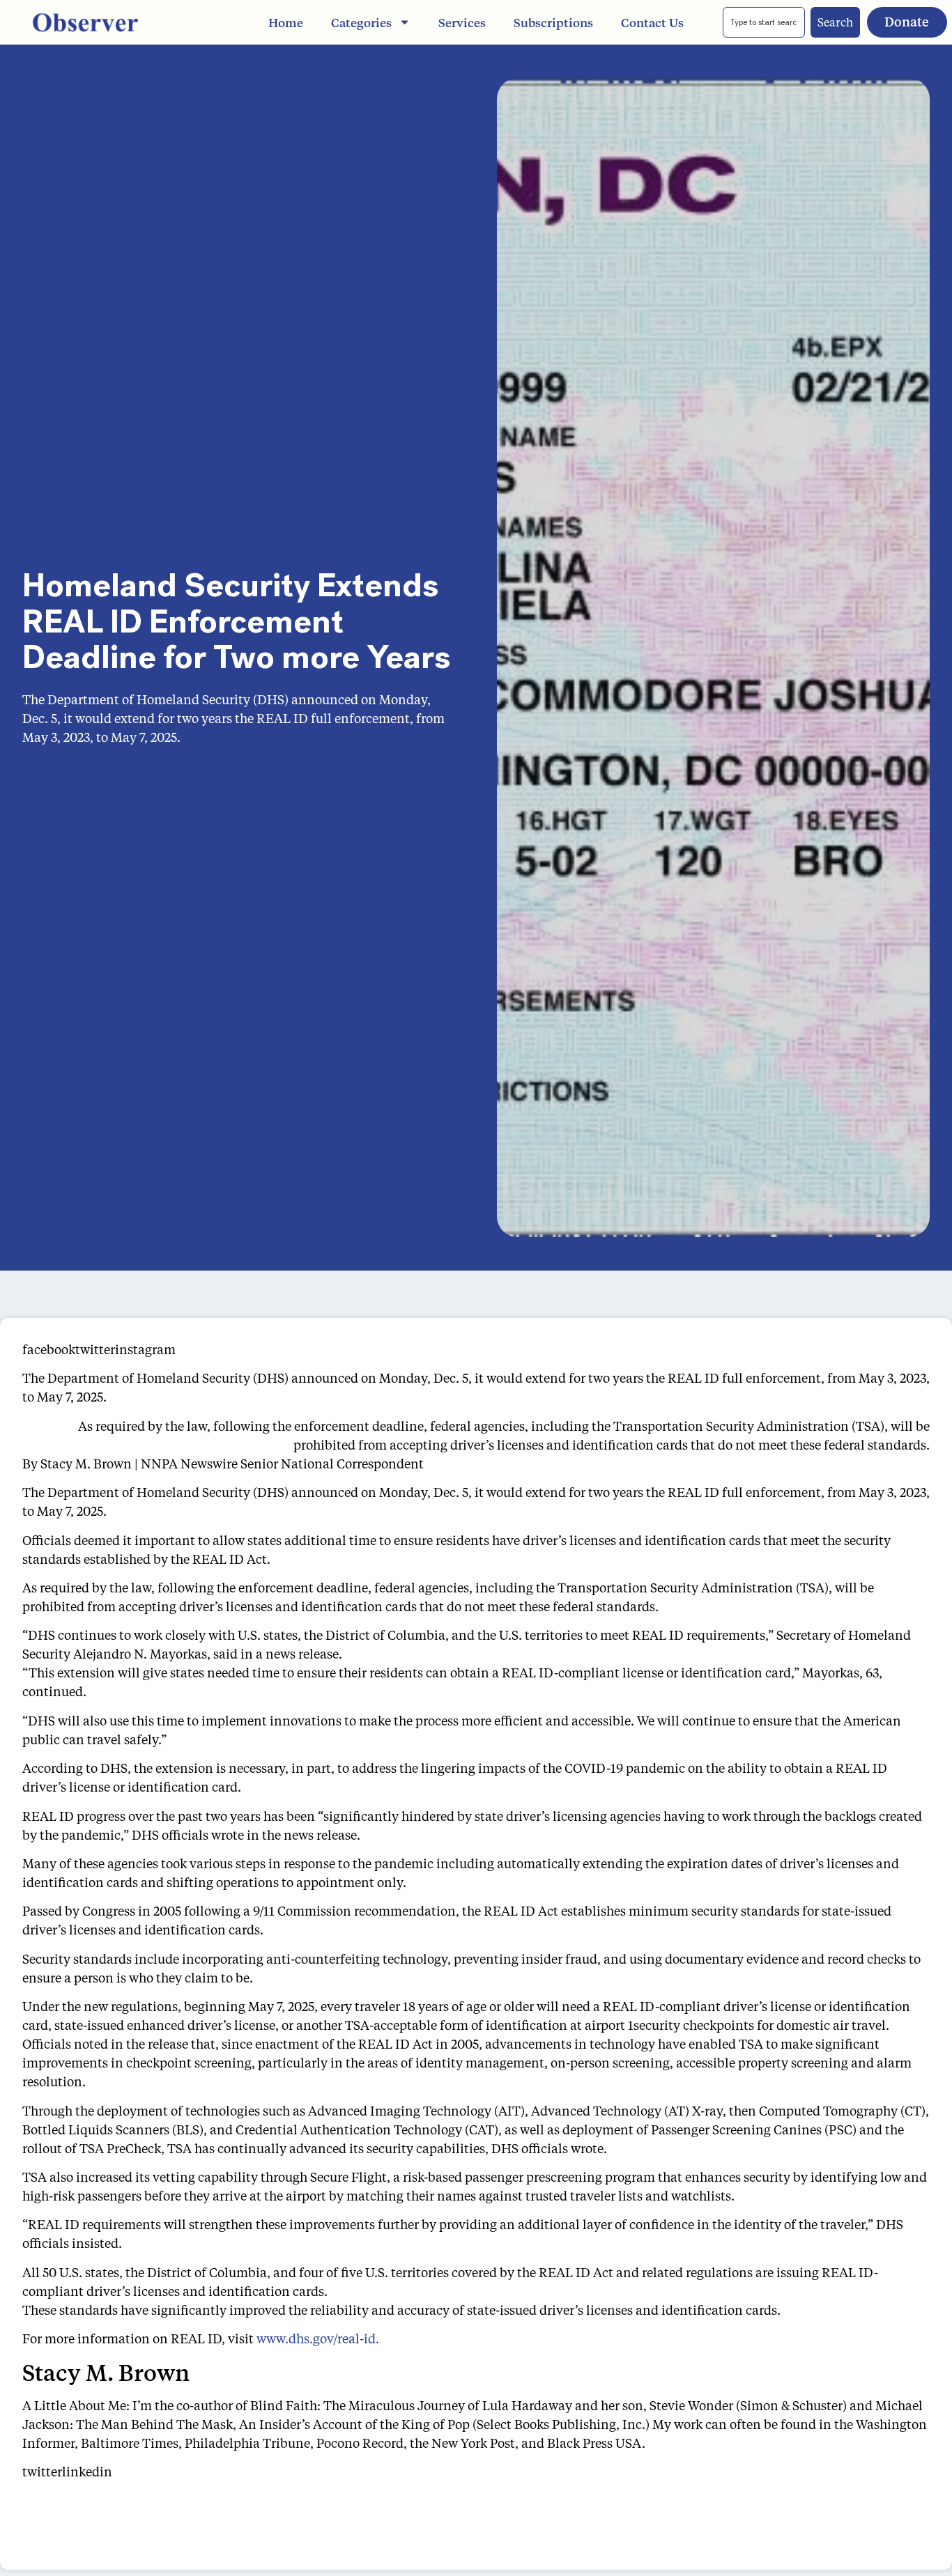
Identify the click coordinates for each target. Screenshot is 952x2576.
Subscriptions (553, 22)
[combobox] (764, 22)
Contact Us (652, 22)
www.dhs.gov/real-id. (318, 2338)
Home (286, 22)
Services (462, 22)
